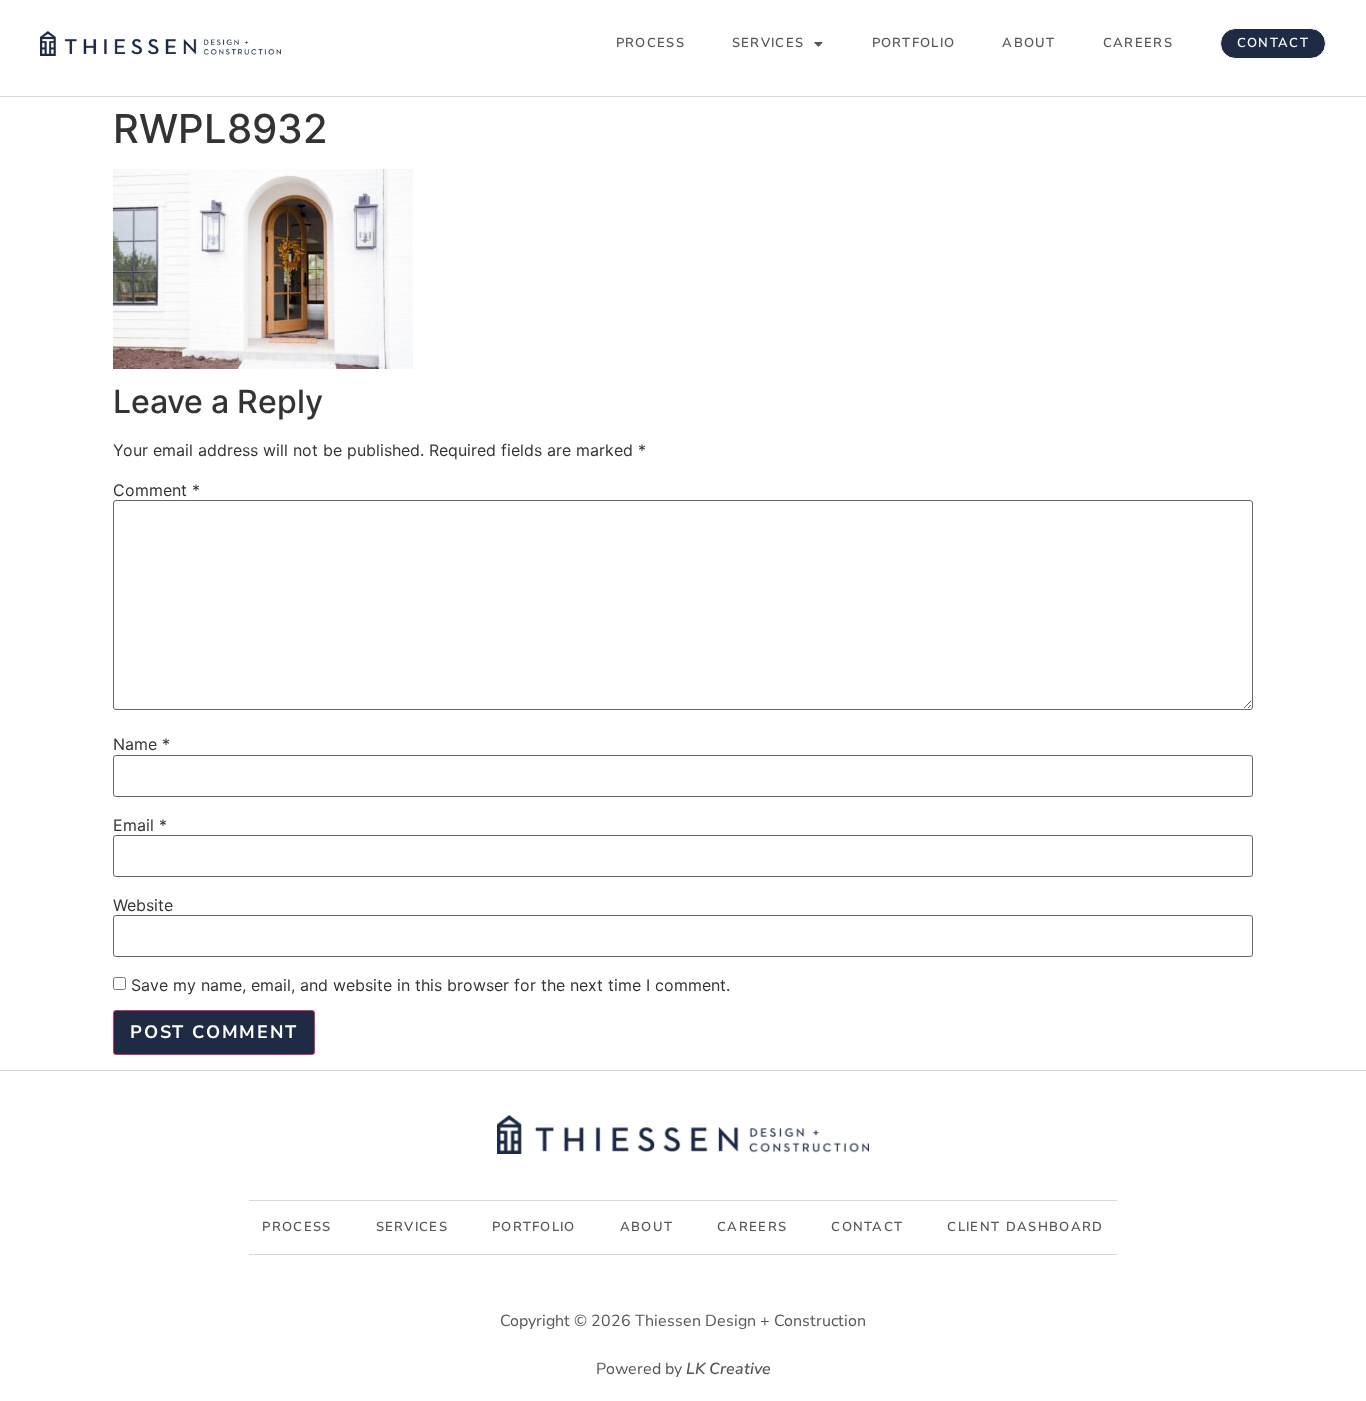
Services (768, 43)
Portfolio (914, 43)
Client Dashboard (1025, 1227)
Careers (1138, 43)
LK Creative (728, 1369)
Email (140, 825)
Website (143, 905)
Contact (1273, 43)
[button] (778, 43)
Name (141, 744)
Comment (156, 490)
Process (650, 43)
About (1029, 43)
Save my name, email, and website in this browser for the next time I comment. (430, 985)
